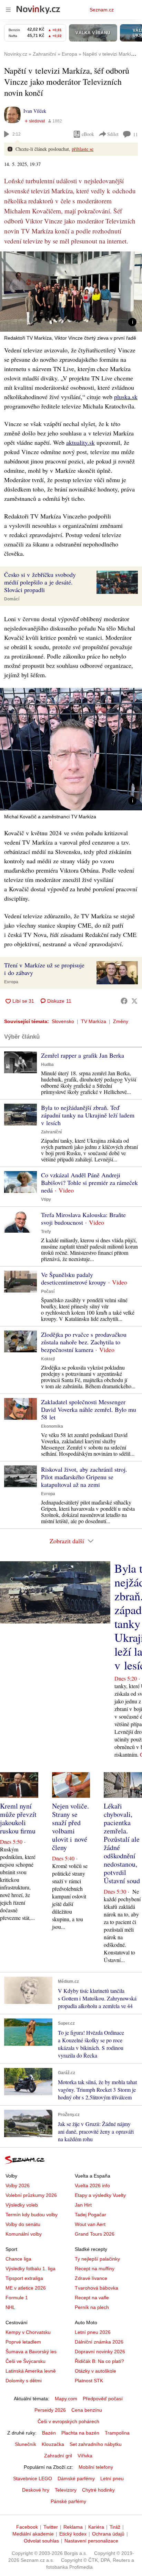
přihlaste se (83, 149)
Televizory (66, 2490)
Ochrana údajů (108, 2534)
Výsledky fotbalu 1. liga (31, 2269)
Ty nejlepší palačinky (97, 2259)
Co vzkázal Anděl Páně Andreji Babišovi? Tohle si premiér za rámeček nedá (89, 1183)
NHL (10, 2307)
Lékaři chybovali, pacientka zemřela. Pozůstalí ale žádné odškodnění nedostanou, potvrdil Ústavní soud (122, 1843)
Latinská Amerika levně (31, 2371)
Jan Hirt (83, 2205)
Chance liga (18, 2259)
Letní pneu (112, 2478)
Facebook (27, 2527)
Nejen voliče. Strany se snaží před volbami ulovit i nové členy (70, 1827)
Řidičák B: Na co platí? (99, 2361)
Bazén (49, 2433)
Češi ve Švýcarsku (26, 2361)
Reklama (73, 2527)
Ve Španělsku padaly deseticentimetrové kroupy (74, 1278)
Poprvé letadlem (23, 2342)
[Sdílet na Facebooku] (124, 1001)
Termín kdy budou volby (32, 2215)
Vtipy (46, 1199)
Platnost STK (89, 2381)
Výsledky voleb (22, 2205)
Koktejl (48, 1359)
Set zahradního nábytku (96, 2444)
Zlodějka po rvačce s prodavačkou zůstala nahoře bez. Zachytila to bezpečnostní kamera (84, 1342)
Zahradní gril (58, 2456)
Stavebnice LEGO (33, 2478)
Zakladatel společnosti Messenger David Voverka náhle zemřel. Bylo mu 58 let (89, 1409)
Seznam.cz (102, 10)
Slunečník (26, 2444)
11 (135, 134)
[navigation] (8, 10)
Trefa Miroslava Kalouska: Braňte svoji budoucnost (83, 1218)
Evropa (11, 982)
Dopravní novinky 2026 (100, 2352)
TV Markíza (94, 1021)
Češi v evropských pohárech (68, 2421)
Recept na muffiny (95, 2269)
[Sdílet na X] (134, 1001)
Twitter (51, 2527)
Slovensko (63, 1021)
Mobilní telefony (96, 2467)
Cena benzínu (87, 2410)
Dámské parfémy (76, 2478)
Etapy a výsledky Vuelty (100, 2195)
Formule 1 (17, 2298)
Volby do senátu (23, 2224)
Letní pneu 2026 (93, 2332)
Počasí (48, 1291)
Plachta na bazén (80, 2433)
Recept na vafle (92, 2298)
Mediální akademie (33, 2534)
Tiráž (115, 2527)
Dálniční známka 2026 (99, 2342)
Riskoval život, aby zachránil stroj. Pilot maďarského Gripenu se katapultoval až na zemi (84, 1477)
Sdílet (113, 134)
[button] (71, 292)
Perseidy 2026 (50, 2410)
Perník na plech (92, 2307)
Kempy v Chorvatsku (28, 2332)
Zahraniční (51, 1132)
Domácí (12, 599)
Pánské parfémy (68, 2501)
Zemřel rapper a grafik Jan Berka (83, 1055)
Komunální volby (24, 2234)
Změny (121, 1021)
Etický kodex (73, 2534)
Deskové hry (36, 2490)
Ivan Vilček (35, 111)
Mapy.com (66, 2399)
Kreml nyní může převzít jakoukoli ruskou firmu (18, 1818)
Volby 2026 (18, 2186)
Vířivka (85, 2456)
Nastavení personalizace (91, 2541)
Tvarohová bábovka (97, 2288)
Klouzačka (53, 2444)
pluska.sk (126, 397)
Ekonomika (52, 1426)
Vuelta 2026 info (92, 2186)
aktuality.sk (80, 442)
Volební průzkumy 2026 (31, 2195)
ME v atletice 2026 (26, 2288)
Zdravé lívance (91, 2278)
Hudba (47, 1065)
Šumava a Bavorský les (31, 2352)
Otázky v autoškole (95, 2371)
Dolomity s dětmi (24, 2381)
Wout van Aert (90, 2224)
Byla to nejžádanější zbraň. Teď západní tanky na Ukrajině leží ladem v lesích (88, 1115)
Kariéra (96, 2527)
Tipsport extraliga (24, 2278)
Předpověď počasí (103, 2399)
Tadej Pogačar (90, 2215)
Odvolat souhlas (41, 2541)
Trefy (46, 1232)
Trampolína (117, 2433)
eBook (88, 134)
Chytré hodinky (98, 2490)
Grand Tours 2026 (95, 2234)
